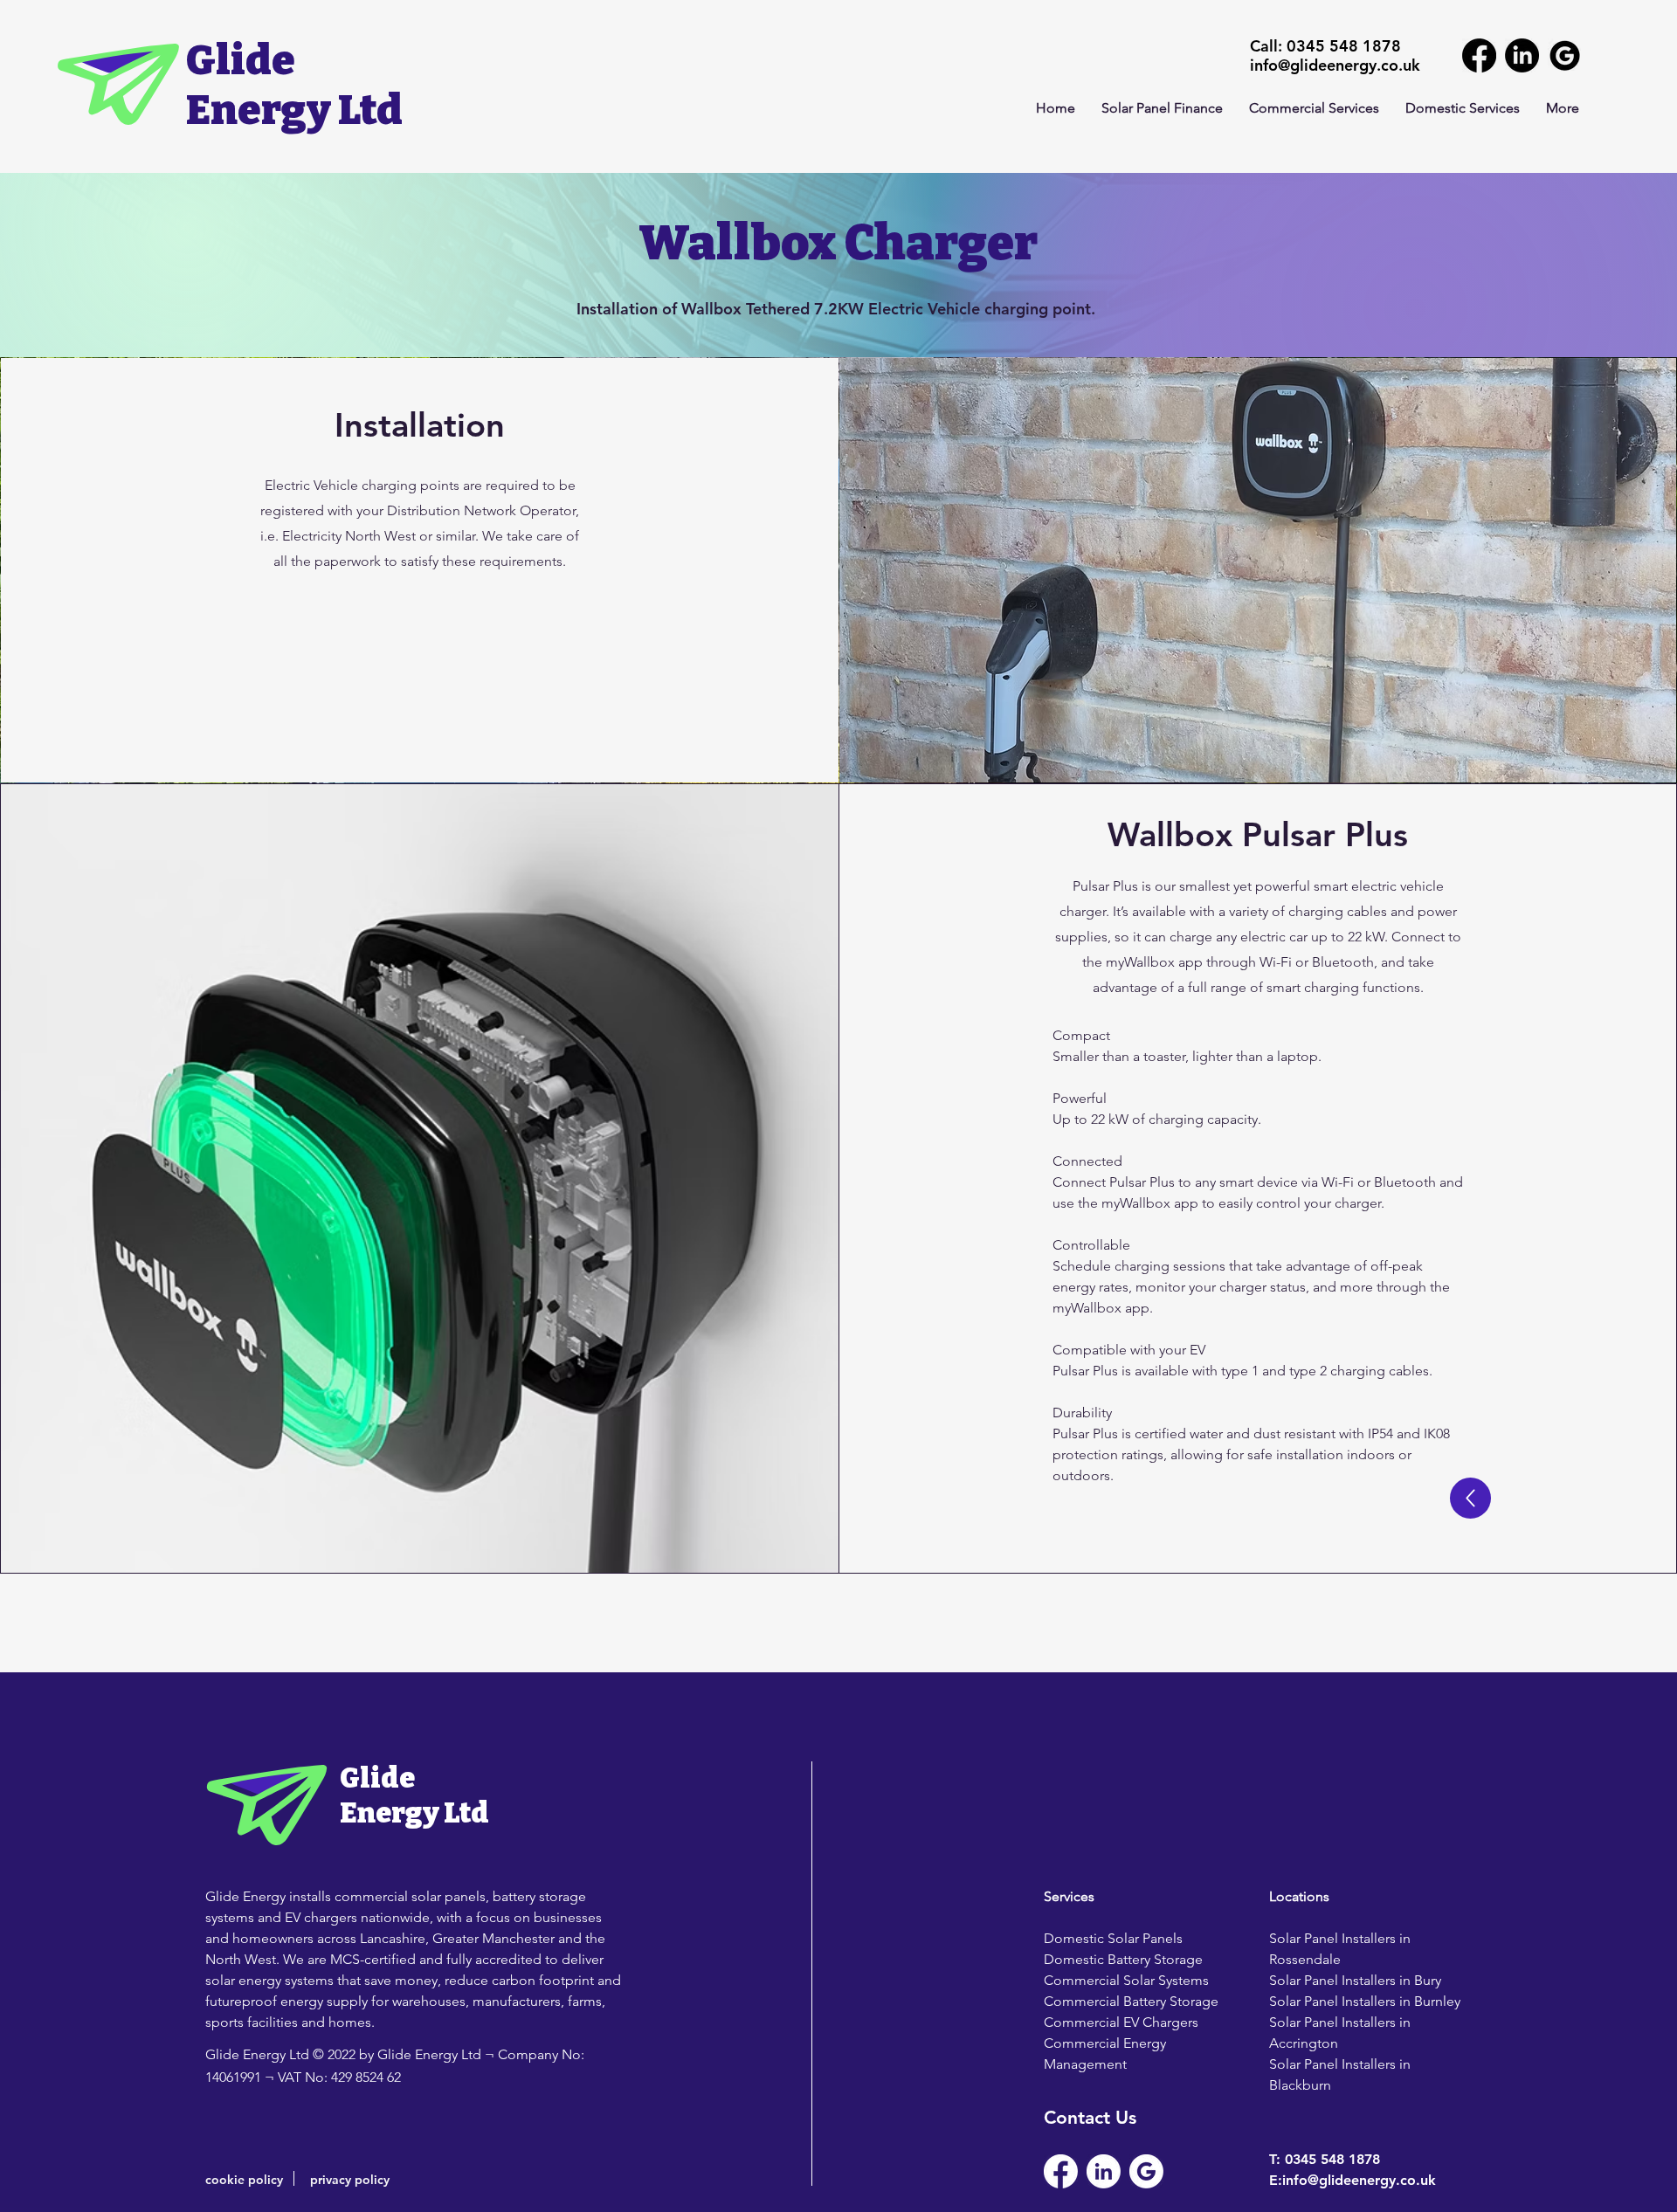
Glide (241, 60)
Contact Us (1090, 2117)
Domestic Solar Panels (1113, 1938)
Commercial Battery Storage (1131, 2001)
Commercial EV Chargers (1121, 2022)
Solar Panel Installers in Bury (1355, 1980)
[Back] (1470, 1498)
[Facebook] (1479, 55)
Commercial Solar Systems (1126, 1980)
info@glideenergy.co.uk (1335, 65)
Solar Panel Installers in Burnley (1365, 2001)
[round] (1565, 55)
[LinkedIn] (1522, 55)
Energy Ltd (294, 110)
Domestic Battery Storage (1123, 1959)
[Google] (1146, 2171)
